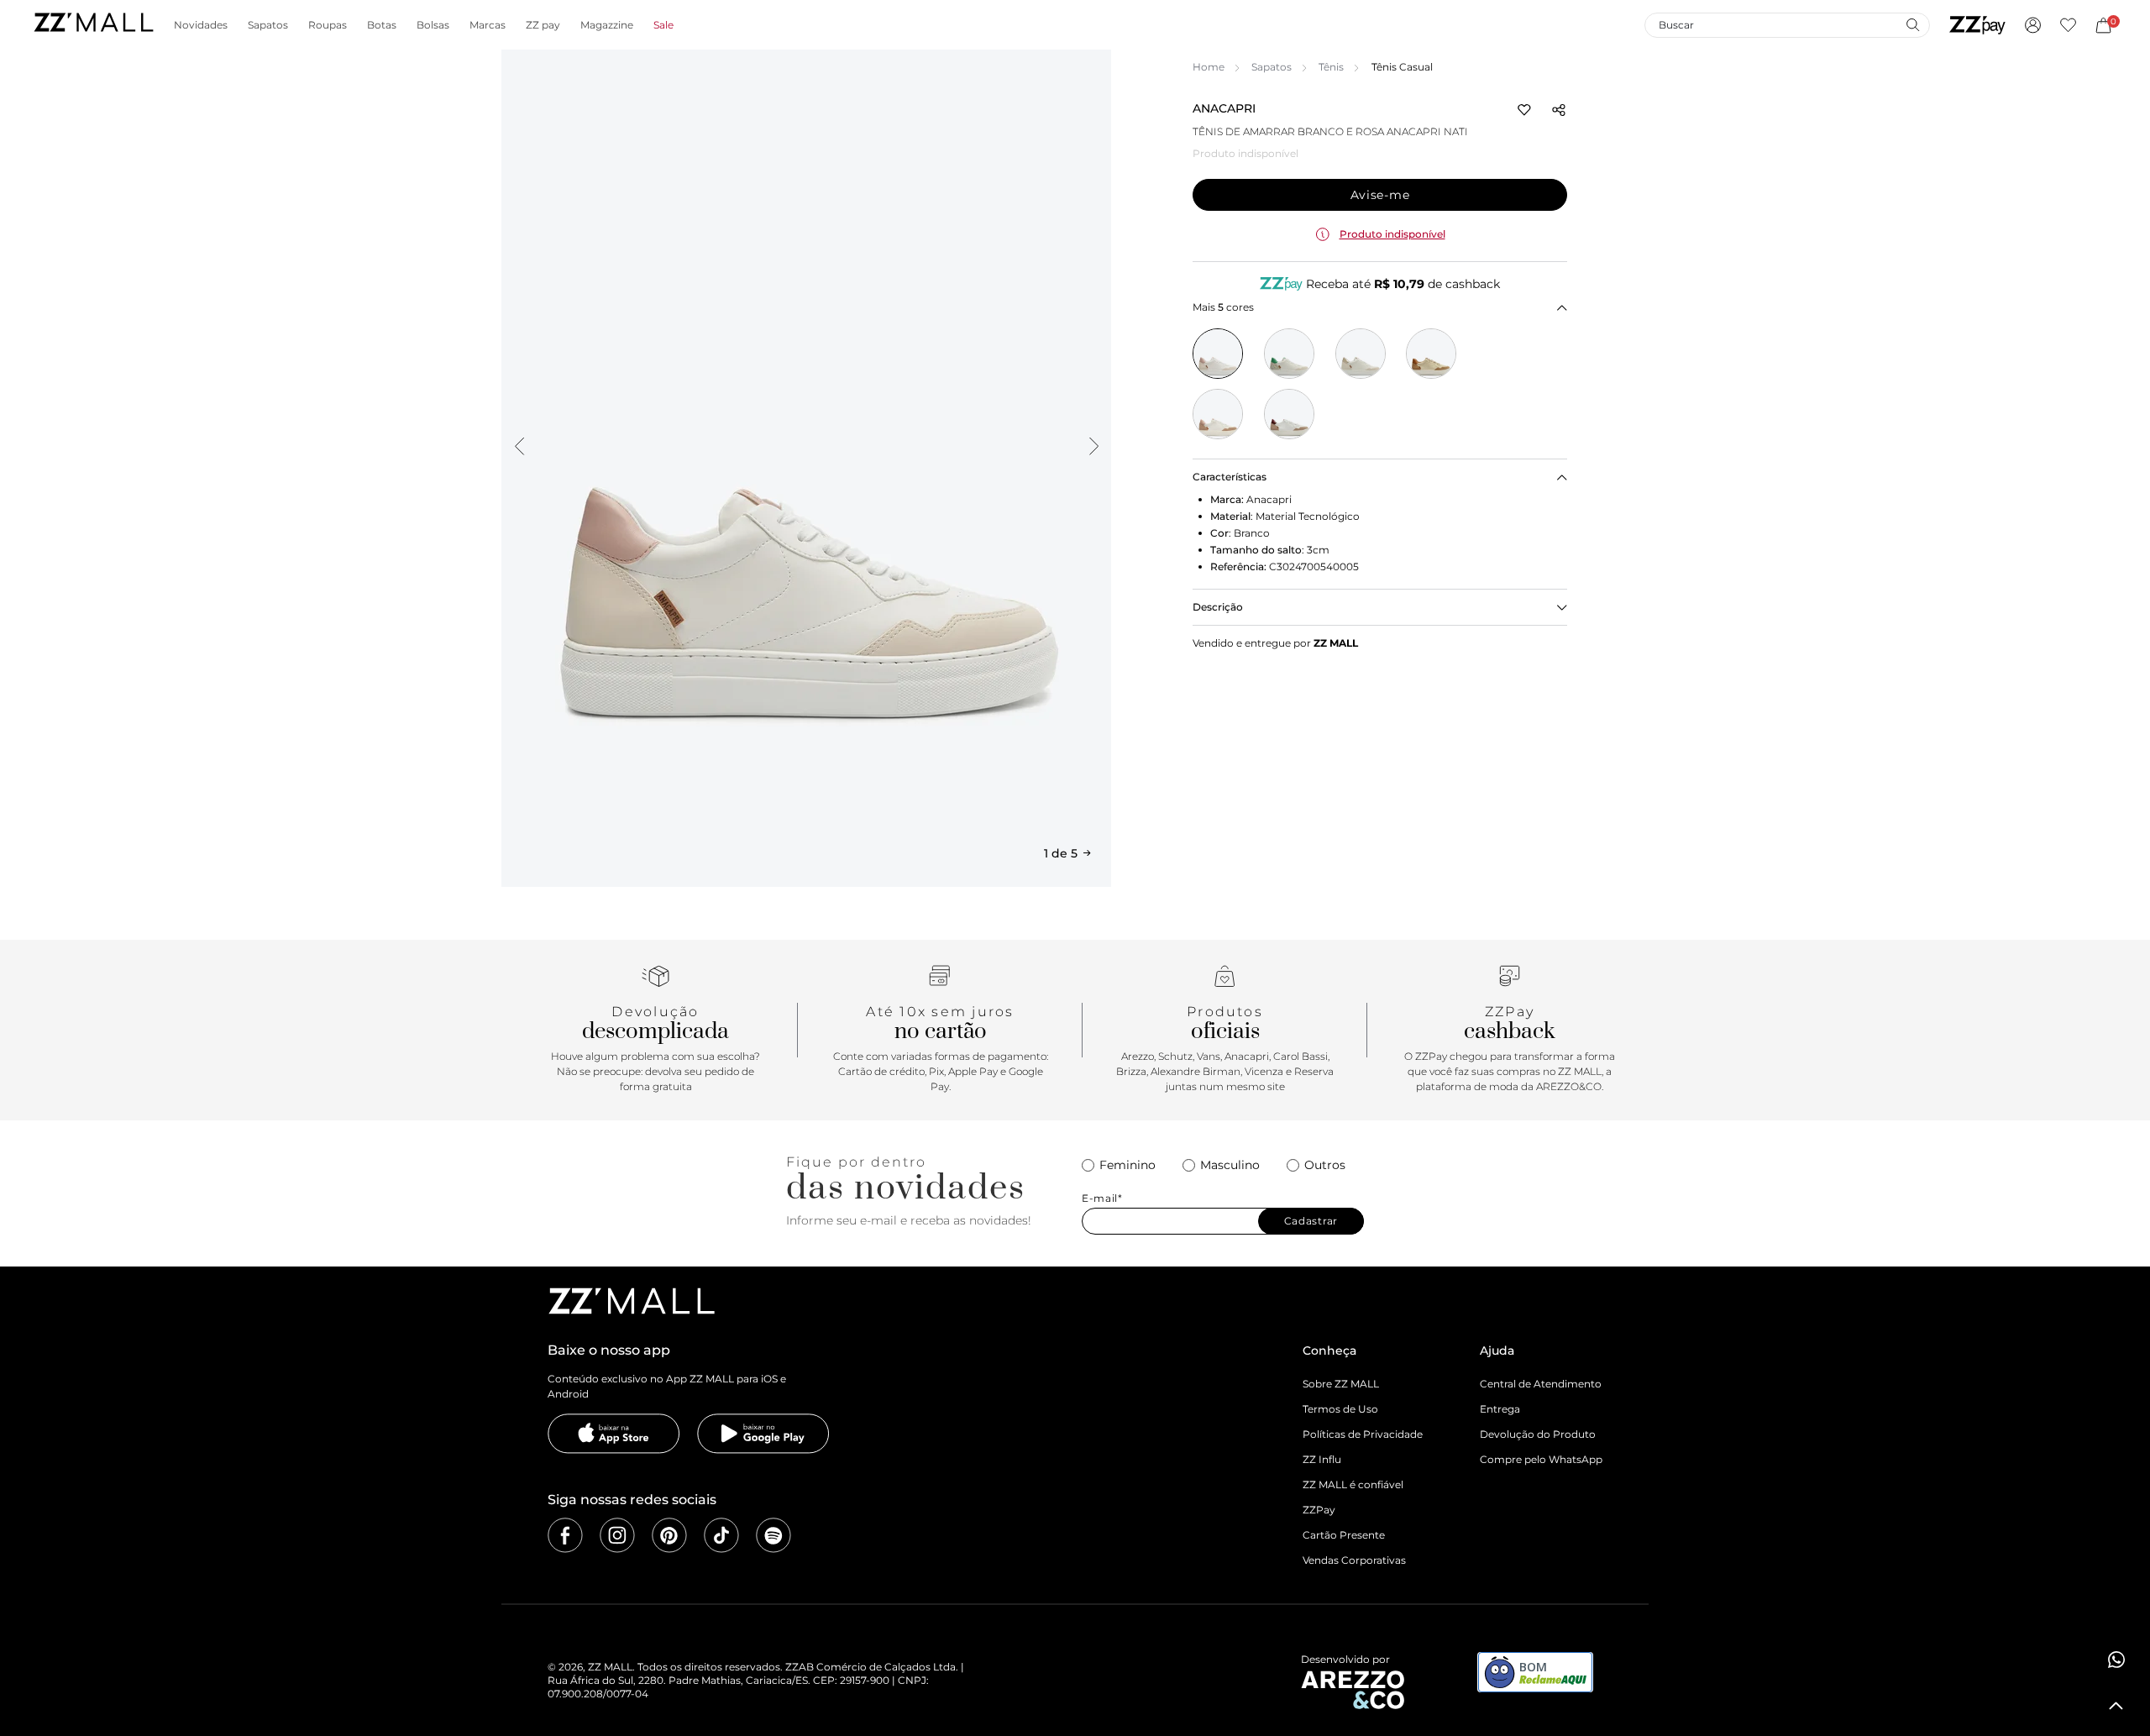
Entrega (1500, 1409)
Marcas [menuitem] (488, 25)
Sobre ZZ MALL (1341, 1384)
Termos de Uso (1340, 1409)
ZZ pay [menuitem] (543, 25)
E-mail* (1102, 1198)
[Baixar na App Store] (614, 1434)
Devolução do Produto (1538, 1434)
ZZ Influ (1322, 1459)
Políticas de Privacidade (1363, 1434)
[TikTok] (721, 1535)
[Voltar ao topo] (2116, 1706)
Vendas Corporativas (1354, 1560)
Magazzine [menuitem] (607, 25)
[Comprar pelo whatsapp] (2116, 1660)
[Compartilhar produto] (1559, 110)
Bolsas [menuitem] (433, 25)
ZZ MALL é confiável (1353, 1484)
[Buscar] (1912, 24)
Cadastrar (1311, 1221)
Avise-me (1380, 195)
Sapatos (1272, 67)
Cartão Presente (1344, 1535)
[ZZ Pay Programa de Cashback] (1977, 25)
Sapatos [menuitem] (268, 25)
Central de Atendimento (1541, 1384)
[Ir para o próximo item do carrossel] (1093, 446)
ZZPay (1319, 1510)
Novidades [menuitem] (201, 25)
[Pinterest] (669, 1535)
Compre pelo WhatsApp (1541, 1459)
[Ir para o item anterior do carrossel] (519, 446)
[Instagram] (617, 1535)
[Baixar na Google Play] (763, 1434)
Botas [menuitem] (382, 25)
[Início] (93, 25)
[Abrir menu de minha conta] (2033, 25)
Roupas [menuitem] (328, 25)
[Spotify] (773, 1535)
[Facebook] (565, 1535)
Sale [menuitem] (663, 25)
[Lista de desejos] (2068, 25)
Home (1209, 67)
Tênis (1331, 67)
